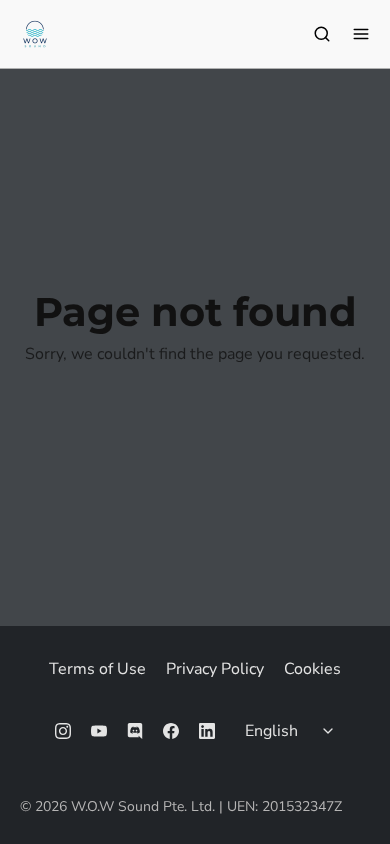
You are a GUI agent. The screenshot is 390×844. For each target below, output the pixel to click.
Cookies (312, 669)
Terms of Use (97, 669)
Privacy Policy (215, 669)
